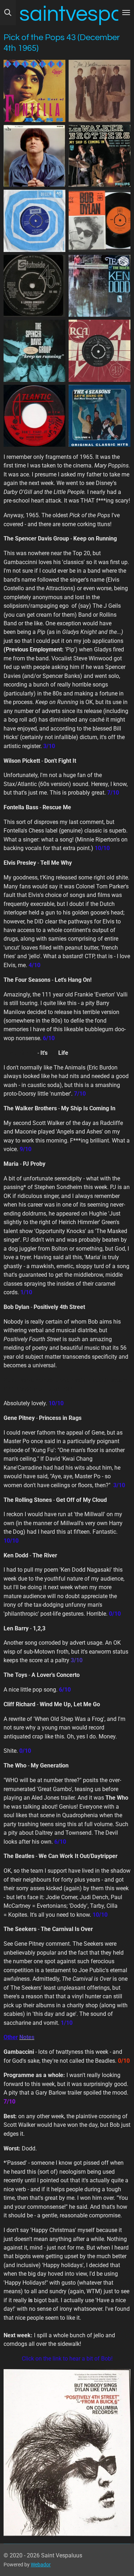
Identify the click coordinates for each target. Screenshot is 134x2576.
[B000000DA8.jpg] (100, 416)
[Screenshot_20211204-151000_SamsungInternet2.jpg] (35, 221)
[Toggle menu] (126, 13)
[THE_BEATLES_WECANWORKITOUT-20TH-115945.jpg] (100, 91)
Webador (41, 2565)
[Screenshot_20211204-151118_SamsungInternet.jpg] (100, 156)
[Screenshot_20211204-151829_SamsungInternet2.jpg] (35, 416)
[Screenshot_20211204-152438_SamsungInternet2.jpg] (100, 351)
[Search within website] (8, 13)
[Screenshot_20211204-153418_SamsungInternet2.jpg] (100, 286)
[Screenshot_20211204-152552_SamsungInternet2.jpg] (100, 221)
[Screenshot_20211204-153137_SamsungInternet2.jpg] (35, 351)
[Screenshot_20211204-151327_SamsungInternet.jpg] (35, 286)
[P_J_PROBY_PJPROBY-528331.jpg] (35, 156)
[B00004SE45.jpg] (35, 91)
